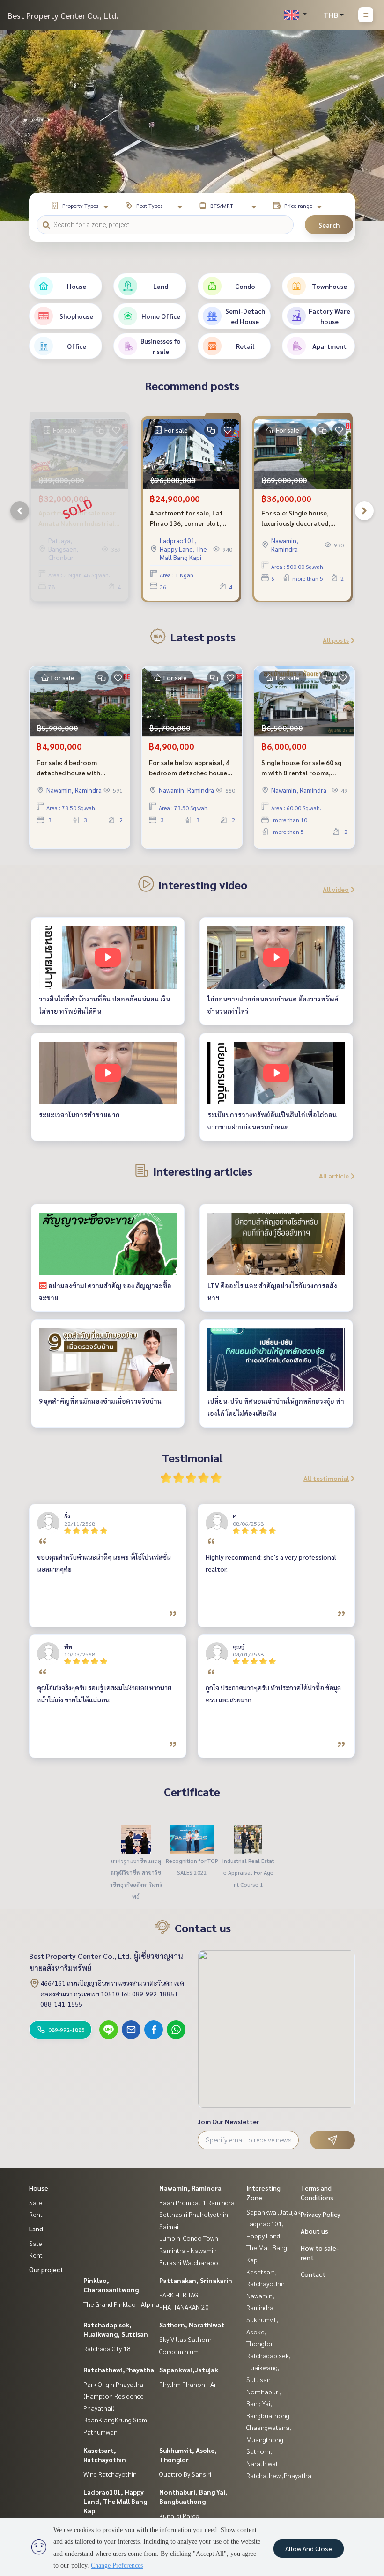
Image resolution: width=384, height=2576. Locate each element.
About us (314, 2231)
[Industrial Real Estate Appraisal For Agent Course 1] (248, 1838)
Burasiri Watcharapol (190, 2262)
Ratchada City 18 (107, 2348)
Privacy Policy (321, 2214)
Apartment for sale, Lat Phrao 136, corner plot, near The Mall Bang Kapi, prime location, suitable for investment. (187, 519)
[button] (370, 125)
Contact (313, 2274)
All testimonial (326, 1478)
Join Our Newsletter (229, 2121)
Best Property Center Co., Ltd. (63, 15)
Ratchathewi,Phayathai (120, 2370)
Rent (36, 2214)
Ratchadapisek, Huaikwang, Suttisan (269, 2367)
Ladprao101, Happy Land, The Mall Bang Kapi (115, 2501)
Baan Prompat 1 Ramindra (197, 2202)
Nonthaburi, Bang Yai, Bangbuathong (268, 2403)
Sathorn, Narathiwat (192, 2325)
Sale (36, 2202)
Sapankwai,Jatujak (189, 2370)
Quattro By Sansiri (185, 2474)
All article (334, 1176)
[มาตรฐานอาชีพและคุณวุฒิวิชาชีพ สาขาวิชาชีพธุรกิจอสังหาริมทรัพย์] (136, 1838)
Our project (46, 2269)
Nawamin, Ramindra (190, 2188)
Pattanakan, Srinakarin (196, 2280)
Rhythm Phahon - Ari (188, 2384)
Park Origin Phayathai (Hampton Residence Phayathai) (114, 2396)
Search (329, 225)
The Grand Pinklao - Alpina (121, 2304)
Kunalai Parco (179, 2516)
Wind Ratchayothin (110, 2474)
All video (336, 889)
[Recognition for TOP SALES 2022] (192, 1838)
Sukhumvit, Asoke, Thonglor (262, 2331)
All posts (336, 640)
